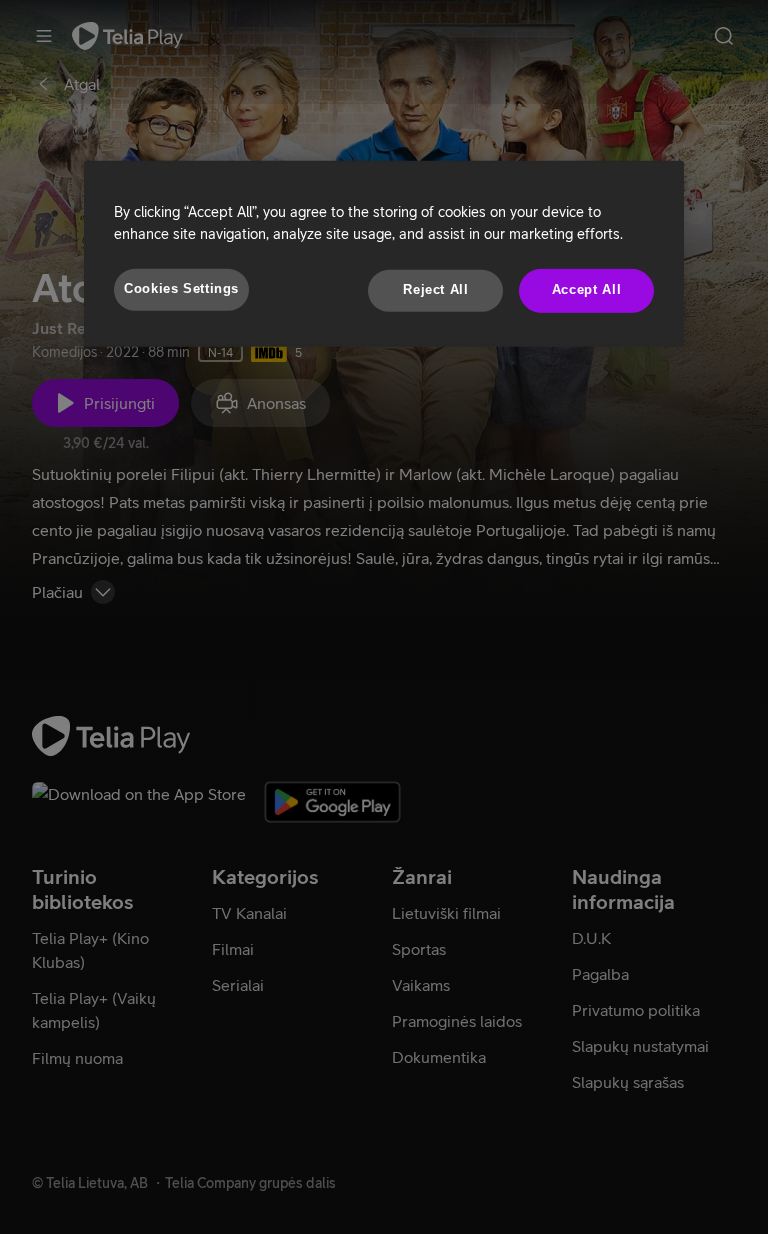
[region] (384, 254)
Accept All (586, 290)
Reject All (435, 290)
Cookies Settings (181, 289)
